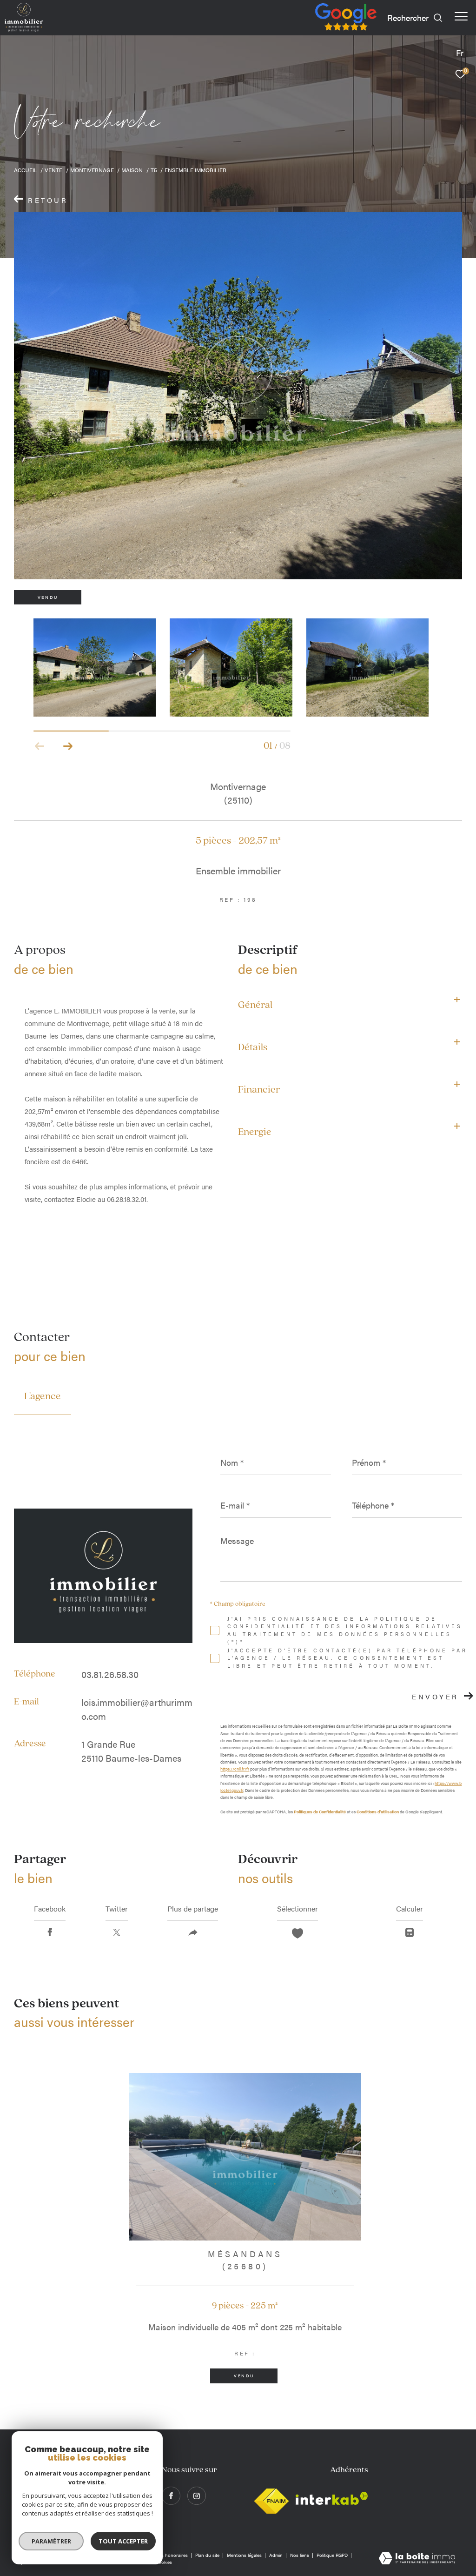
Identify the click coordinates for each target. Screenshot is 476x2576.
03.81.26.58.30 (110, 1674)
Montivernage (92, 170)
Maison (132, 170)
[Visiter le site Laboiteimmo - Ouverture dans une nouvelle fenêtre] (417, 2559)
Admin (277, 2555)
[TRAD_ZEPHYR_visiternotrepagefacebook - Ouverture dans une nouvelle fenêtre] (171, 2496)
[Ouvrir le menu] (461, 16)
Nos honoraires (172, 2555)
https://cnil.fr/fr (235, 1769)
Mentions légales (245, 2555)
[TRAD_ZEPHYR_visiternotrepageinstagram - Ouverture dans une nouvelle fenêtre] (197, 2496)
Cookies (164, 2563)
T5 (154, 170)
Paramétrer (51, 2541)
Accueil (26, 170)
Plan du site (208, 2555)
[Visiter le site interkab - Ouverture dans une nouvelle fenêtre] (332, 2499)
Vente (53, 170)
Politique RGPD (332, 2555)
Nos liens (300, 2555)
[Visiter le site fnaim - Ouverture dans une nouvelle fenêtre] (271, 2499)
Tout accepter (123, 2541)
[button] (68, 746)
